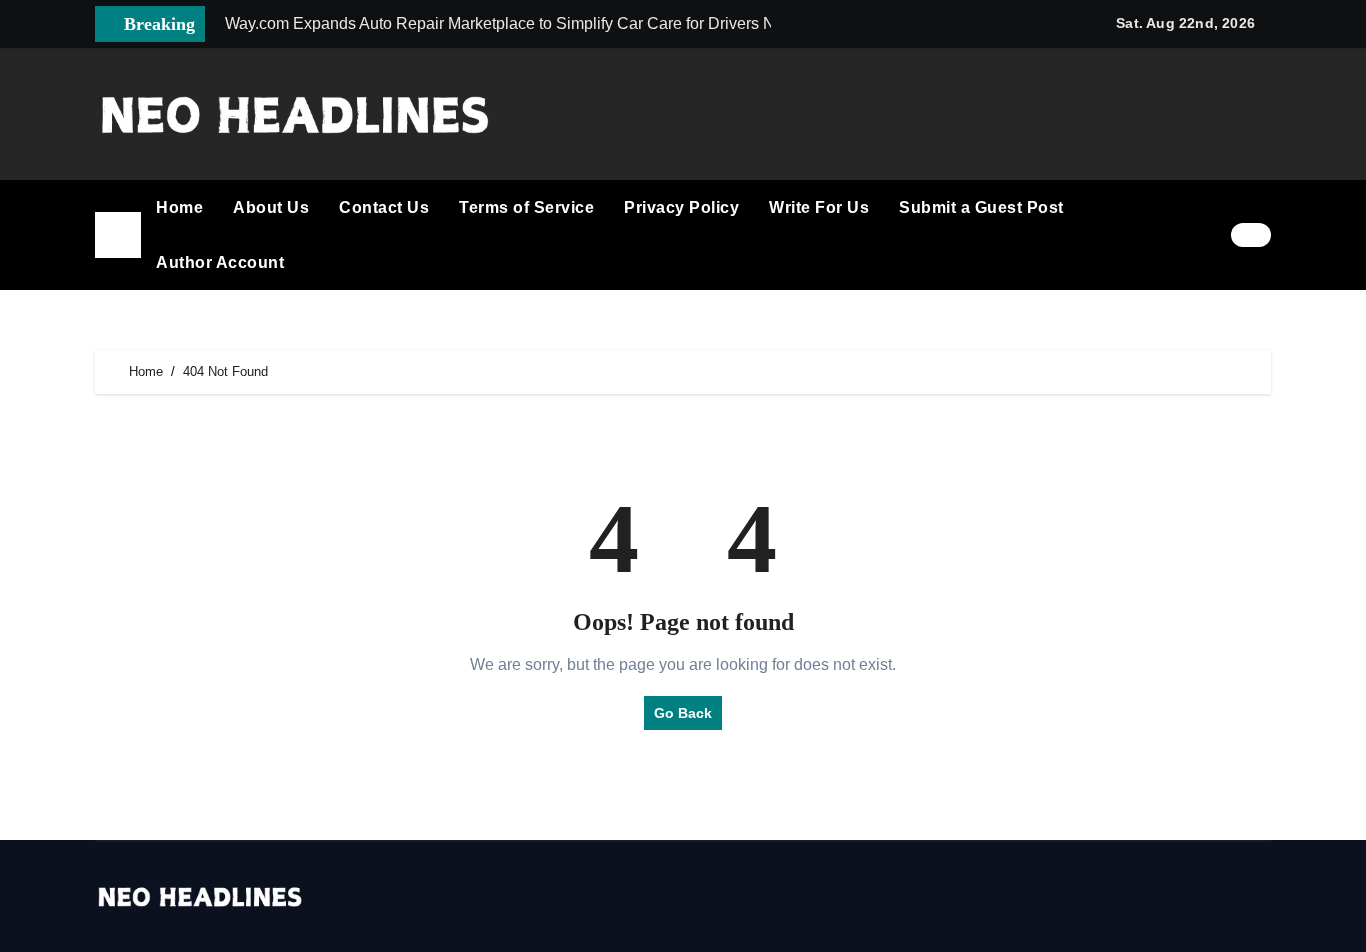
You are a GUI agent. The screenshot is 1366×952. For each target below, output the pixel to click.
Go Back (683, 713)
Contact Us (384, 207)
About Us (271, 207)
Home (179, 207)
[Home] (118, 235)
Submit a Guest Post (981, 207)
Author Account (220, 262)
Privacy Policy (681, 207)
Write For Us (819, 207)
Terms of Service (526, 207)
